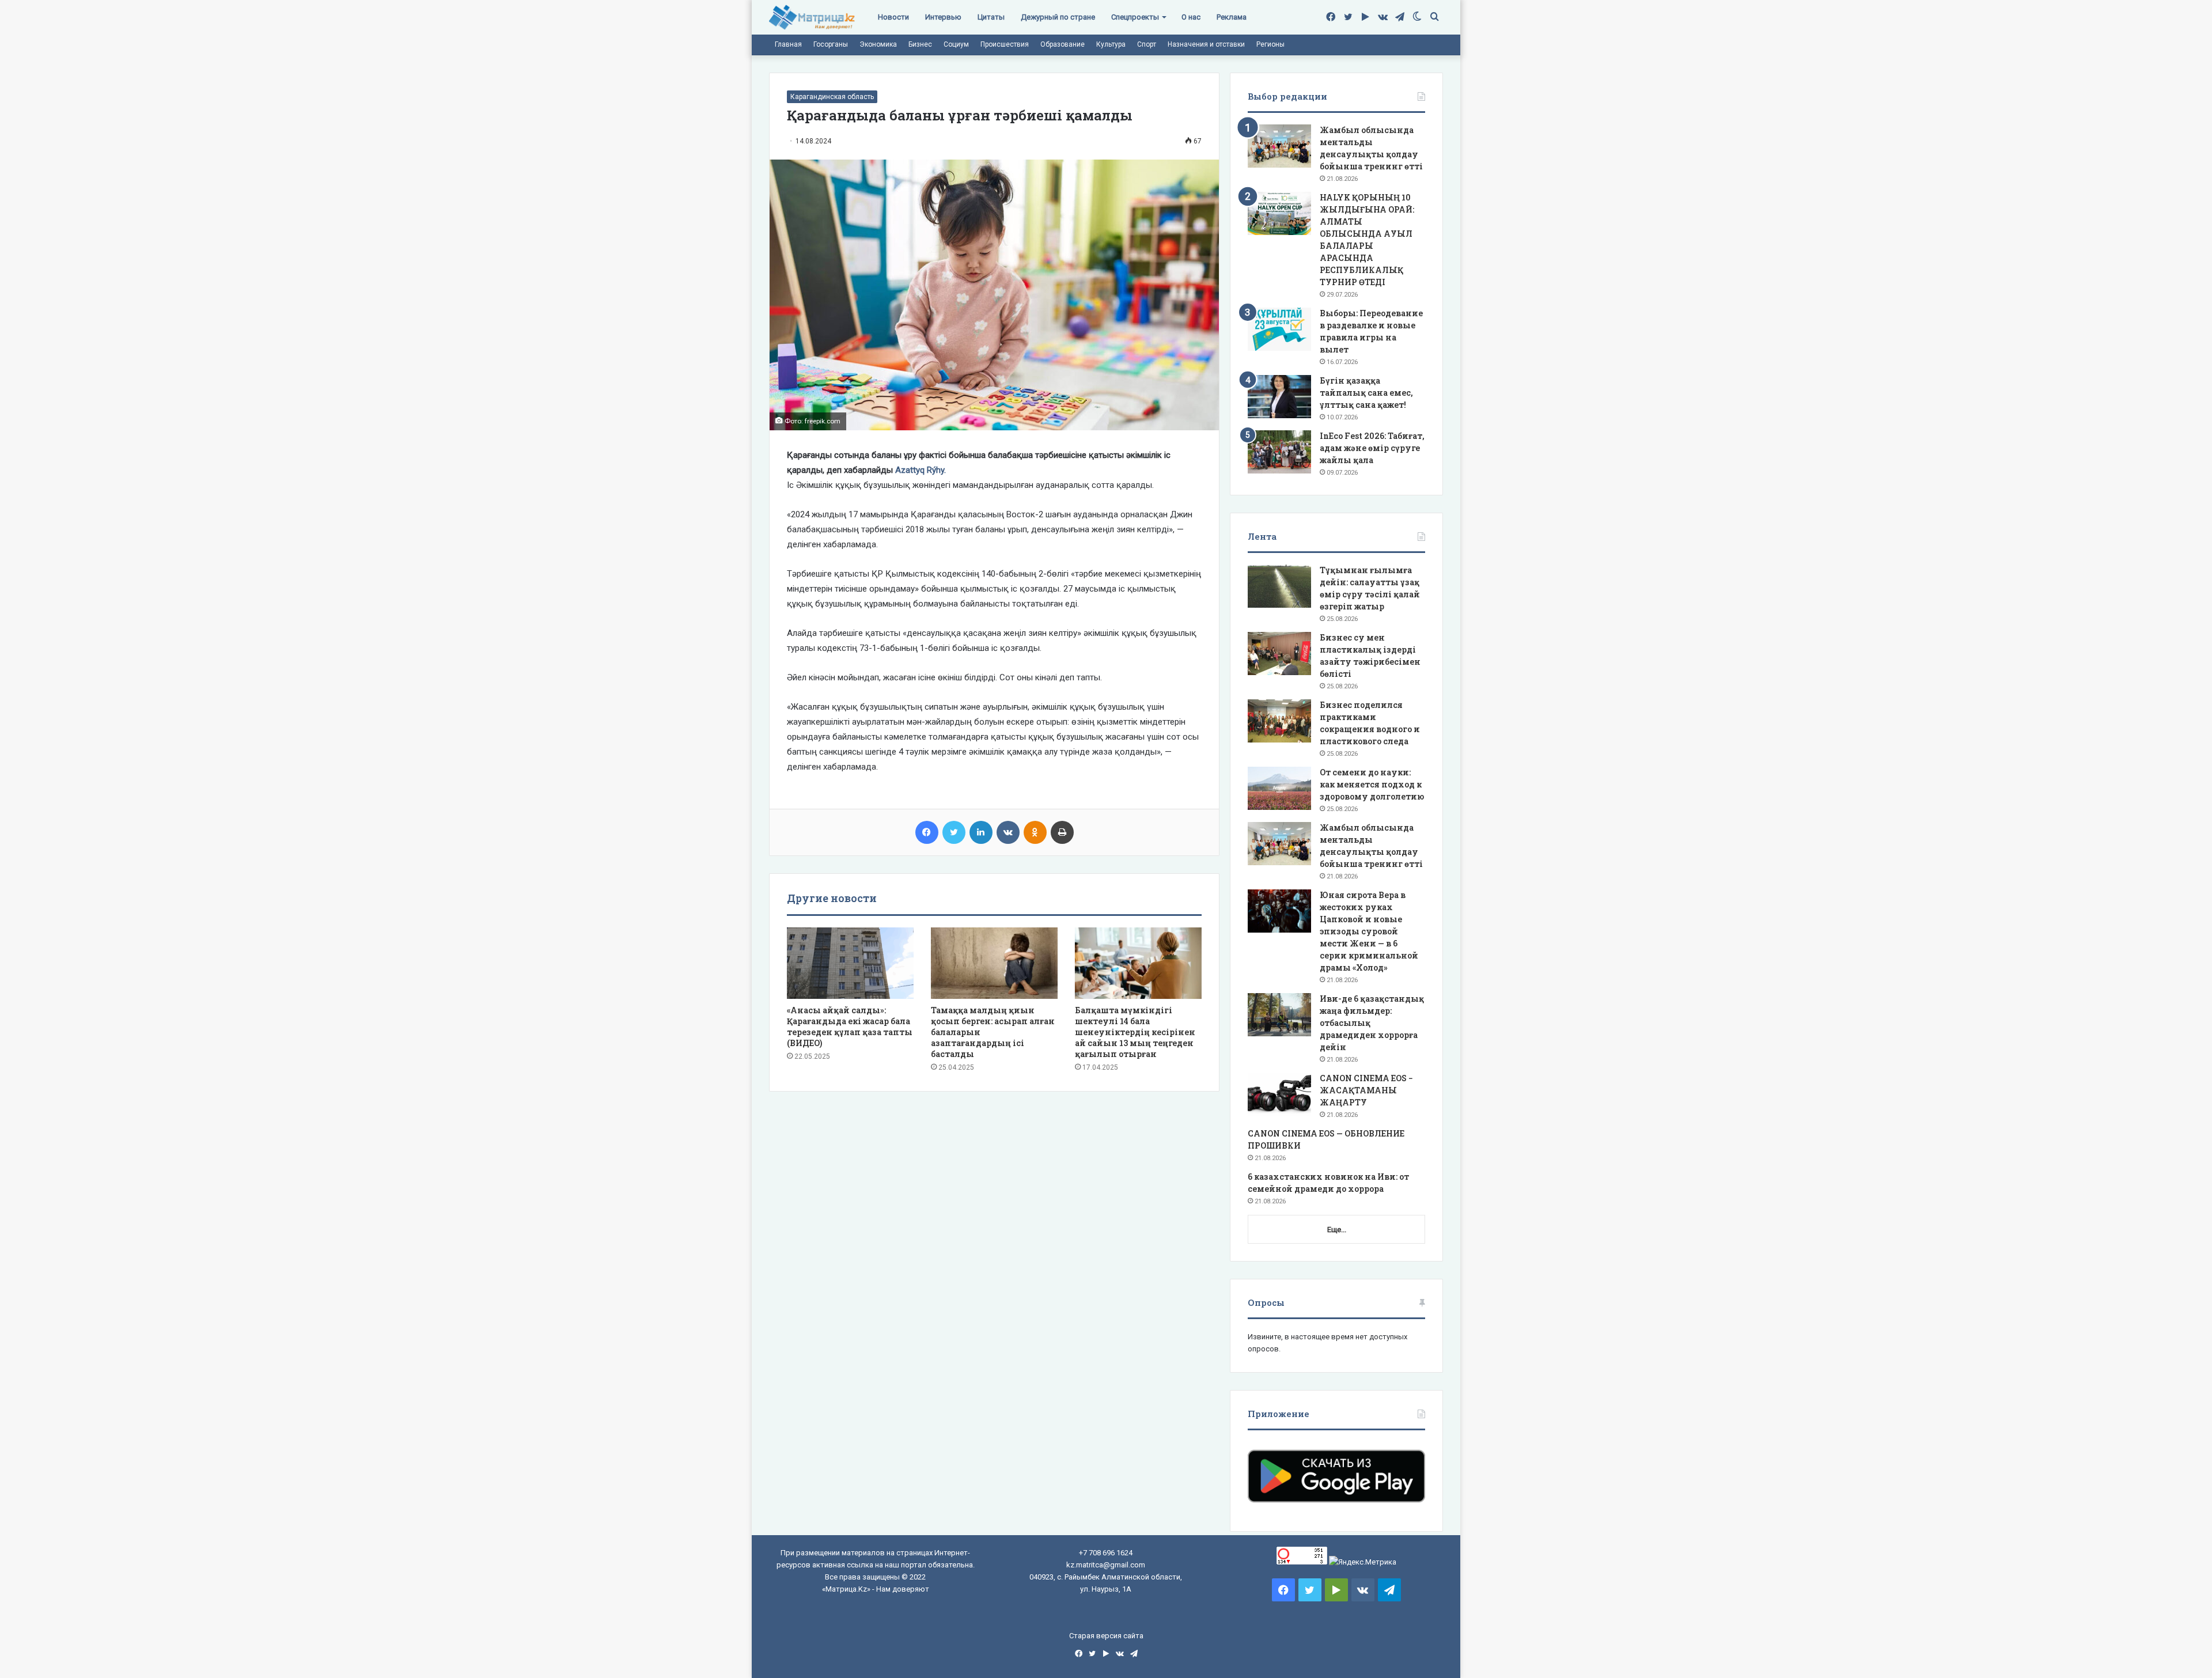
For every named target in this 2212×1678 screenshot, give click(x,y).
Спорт (1147, 44)
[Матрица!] (812, 18)
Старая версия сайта (1106, 1636)
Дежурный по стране (1058, 17)
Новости (893, 17)
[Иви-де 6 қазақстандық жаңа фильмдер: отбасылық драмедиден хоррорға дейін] (1279, 1015)
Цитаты (991, 17)
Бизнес (920, 44)
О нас (1191, 17)
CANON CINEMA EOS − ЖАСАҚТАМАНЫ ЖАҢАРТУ (1366, 1090)
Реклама (1232, 17)
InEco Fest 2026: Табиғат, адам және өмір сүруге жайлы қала (1372, 448)
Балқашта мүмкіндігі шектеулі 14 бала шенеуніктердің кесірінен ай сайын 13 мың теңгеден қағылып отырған (1135, 1032)
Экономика (878, 44)
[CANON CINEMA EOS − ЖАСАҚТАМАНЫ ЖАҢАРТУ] (1279, 1094)
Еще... (1337, 1230)
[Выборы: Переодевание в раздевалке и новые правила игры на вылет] (1279, 329)
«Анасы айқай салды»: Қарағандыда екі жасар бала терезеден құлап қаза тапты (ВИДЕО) (850, 1027)
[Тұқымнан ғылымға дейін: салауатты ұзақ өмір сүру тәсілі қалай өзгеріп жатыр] (1279, 586)
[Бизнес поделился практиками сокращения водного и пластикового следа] (1279, 721)
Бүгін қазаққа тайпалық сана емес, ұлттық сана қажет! (1366, 393)
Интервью (943, 17)
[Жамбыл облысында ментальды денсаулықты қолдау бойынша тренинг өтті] (1279, 146)
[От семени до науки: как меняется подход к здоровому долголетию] (1279, 788)
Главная (788, 44)
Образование (1063, 44)
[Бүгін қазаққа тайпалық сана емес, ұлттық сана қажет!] (1279, 397)
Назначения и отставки (1206, 44)
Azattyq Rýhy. (921, 470)
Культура (1111, 44)
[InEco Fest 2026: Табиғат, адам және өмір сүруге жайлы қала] (1279, 452)
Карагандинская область (832, 97)
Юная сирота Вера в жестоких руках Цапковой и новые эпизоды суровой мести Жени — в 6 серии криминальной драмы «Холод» (1369, 931)
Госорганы (831, 44)
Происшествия (1005, 44)
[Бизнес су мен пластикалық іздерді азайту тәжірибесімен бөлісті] (1279, 654)
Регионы (1270, 44)
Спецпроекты (1135, 17)
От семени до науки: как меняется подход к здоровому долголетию (1372, 784)
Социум (956, 44)
